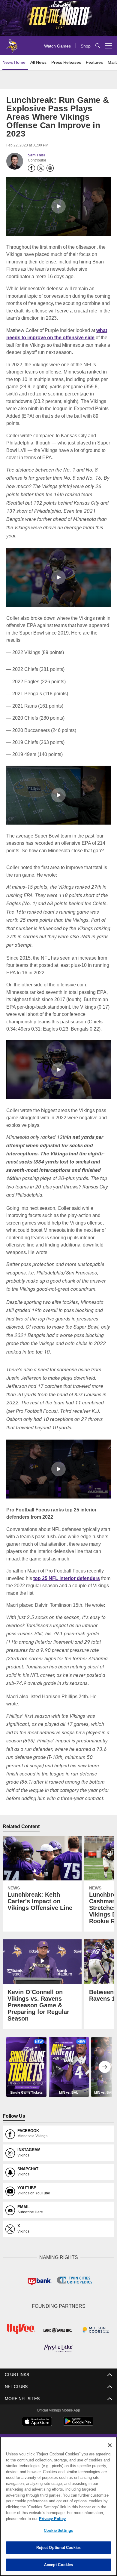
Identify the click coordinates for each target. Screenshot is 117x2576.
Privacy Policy (51, 2519)
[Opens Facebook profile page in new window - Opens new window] (31, 168)
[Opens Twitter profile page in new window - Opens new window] (41, 168)
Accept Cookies (59, 2565)
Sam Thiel (36, 155)
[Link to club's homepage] (12, 43)
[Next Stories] (105, 2067)
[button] (58, 206)
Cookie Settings (58, 2530)
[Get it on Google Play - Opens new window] (78, 2423)
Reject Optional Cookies (59, 2547)
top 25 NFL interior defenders (66, 1578)
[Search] (98, 46)
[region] (58, 2506)
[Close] (110, 2445)
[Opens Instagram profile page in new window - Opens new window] (50, 168)
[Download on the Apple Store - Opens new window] (37, 2421)
